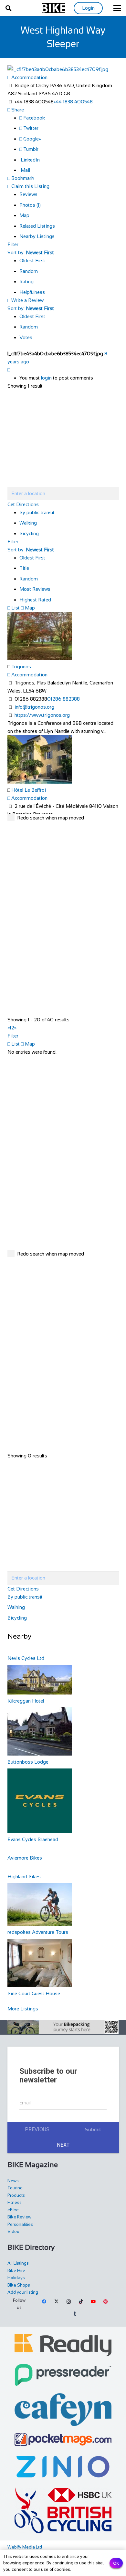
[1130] (63, 2467)
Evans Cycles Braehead (33, 1839)
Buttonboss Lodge (28, 1762)
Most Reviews (35, 589)
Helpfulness (32, 292)
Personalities (20, 2224)
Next (63, 2145)
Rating (26, 282)
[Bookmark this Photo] (9, 370)
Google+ (31, 139)
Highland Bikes (24, 1877)
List (15, 608)
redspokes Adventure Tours (38, 1932)
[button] (8, 8)
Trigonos (21, 667)
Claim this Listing (30, 186)
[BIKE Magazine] (54, 8)
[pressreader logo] (63, 2375)
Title (24, 568)
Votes (26, 337)
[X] (57, 2302)
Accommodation (29, 77)
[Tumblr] (75, 2314)
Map (24, 215)
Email (25, 2103)
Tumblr (30, 149)
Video (13, 2232)
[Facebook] (45, 2302)
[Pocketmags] (63, 2440)
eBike (13, 2210)
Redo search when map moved (51, 818)
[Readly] (63, 2345)
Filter (13, 244)
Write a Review (27, 300)
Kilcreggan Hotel (26, 1701)
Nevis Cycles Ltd (26, 1658)
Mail (25, 170)
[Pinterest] (105, 2302)
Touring (15, 2188)
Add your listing (23, 2292)
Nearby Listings (37, 236)
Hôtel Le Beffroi (29, 790)
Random (29, 271)
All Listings (18, 2263)
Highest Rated (35, 600)
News (13, 2181)
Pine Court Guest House (34, 1993)
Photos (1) (30, 205)
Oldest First (32, 261)
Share (17, 110)
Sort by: (31, 252)
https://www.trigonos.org (42, 715)
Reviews (28, 194)
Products (16, 2195)
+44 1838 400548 (73, 102)
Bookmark (22, 178)
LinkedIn (30, 160)
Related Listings (37, 226)
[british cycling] (63, 2510)
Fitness (15, 2202)
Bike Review (19, 2217)
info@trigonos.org (34, 707)
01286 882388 (63, 699)
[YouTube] (93, 2302)
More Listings (23, 2009)
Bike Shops (19, 2285)
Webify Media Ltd (25, 2547)
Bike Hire (16, 2271)
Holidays (16, 2278)
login (46, 378)
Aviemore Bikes (25, 1858)
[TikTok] (81, 2302)
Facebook (33, 118)
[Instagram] (69, 2302)
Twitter (30, 128)
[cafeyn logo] (63, 2409)
